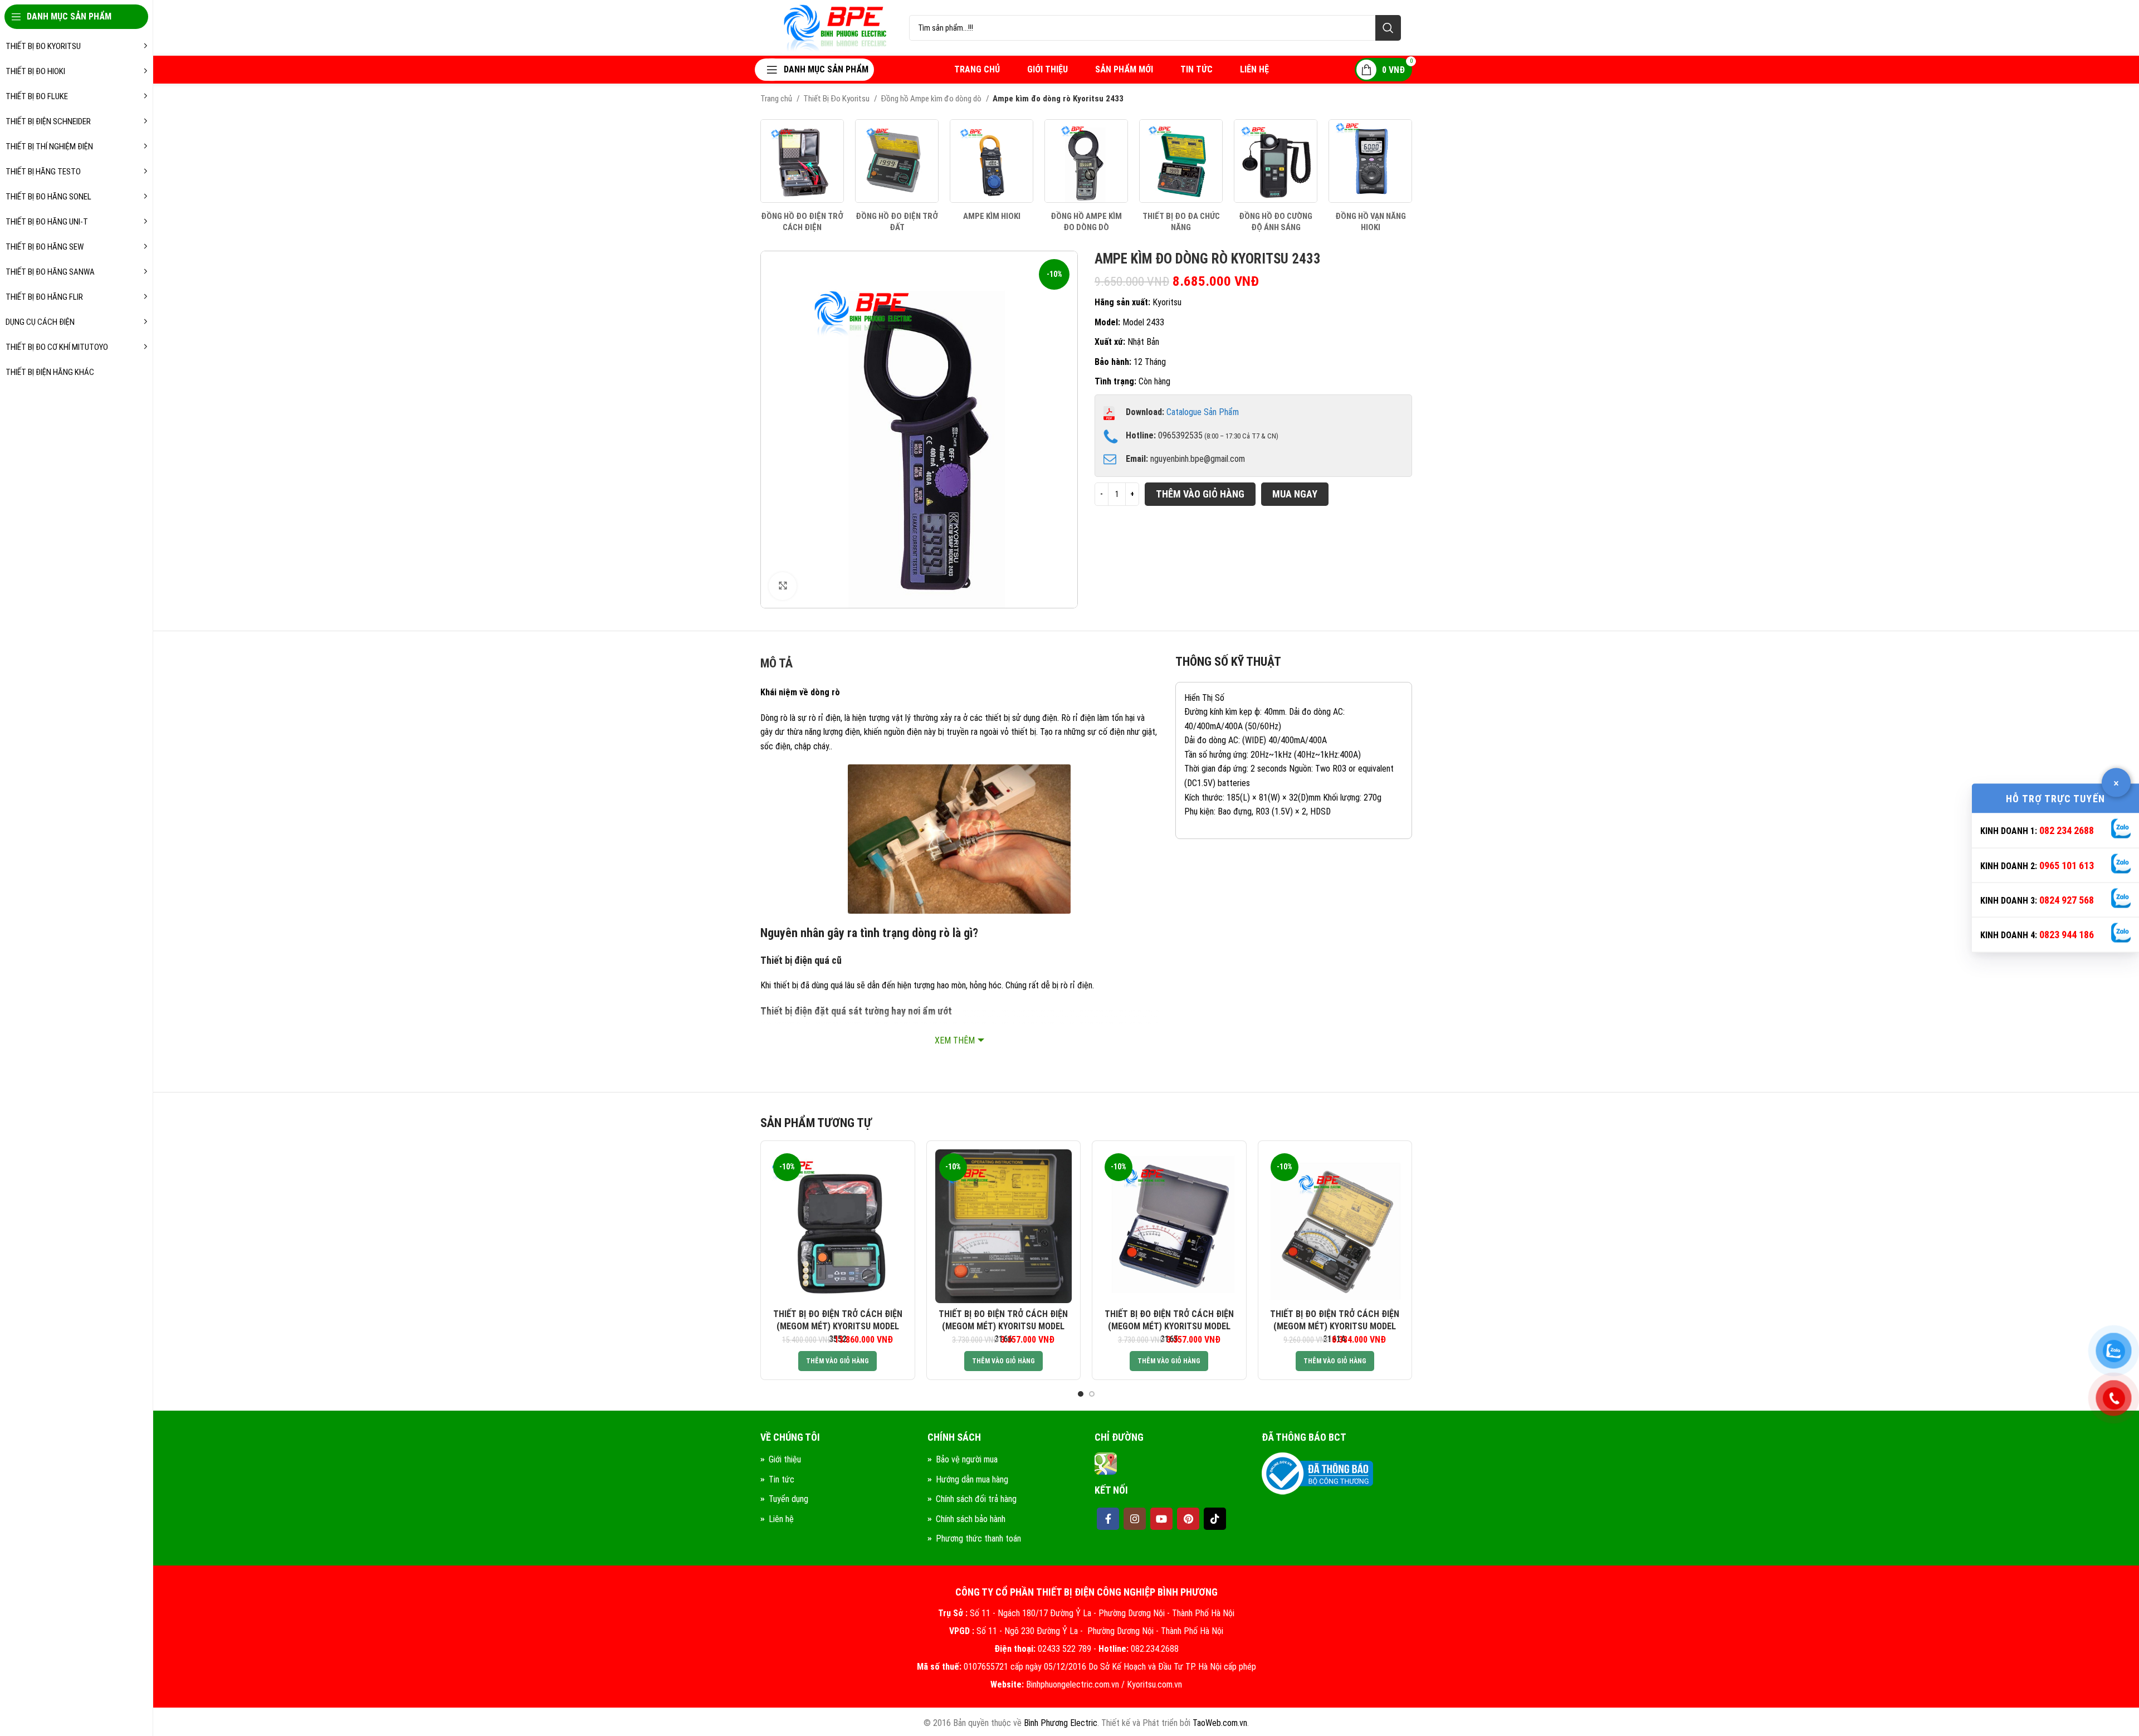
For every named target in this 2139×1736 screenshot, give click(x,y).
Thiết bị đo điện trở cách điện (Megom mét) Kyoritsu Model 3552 (838, 1327)
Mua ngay (1295, 494)
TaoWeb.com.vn (1220, 1723)
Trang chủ (777, 99)
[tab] (777, 666)
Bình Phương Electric (1061, 1723)
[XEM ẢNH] (783, 586)
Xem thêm (955, 1040)
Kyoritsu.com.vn (1154, 1684)
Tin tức (782, 1479)
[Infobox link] (802, 176)
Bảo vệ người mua (967, 1459)
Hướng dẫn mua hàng (972, 1479)
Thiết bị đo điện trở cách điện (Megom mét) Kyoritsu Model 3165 (1169, 1327)
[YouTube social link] (1161, 1519)
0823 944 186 (2067, 935)
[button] (837, 1361)
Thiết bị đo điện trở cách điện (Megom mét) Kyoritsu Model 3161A (1335, 1327)
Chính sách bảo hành (971, 1519)
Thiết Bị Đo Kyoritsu (837, 99)
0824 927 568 (2067, 900)
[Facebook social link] (1108, 1519)
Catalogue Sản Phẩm (1203, 412)
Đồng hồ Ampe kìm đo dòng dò (932, 99)
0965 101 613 (2067, 865)
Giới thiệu (785, 1459)
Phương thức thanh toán (978, 1538)
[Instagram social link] (1135, 1519)
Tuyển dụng (788, 1499)
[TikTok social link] (1215, 1519)
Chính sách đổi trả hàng (976, 1499)
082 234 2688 (2067, 830)
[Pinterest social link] (1188, 1519)
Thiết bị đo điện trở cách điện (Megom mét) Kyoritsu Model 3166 (1003, 1327)
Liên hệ (781, 1519)
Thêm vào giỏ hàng (1200, 494)
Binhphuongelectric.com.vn (1073, 1684)
